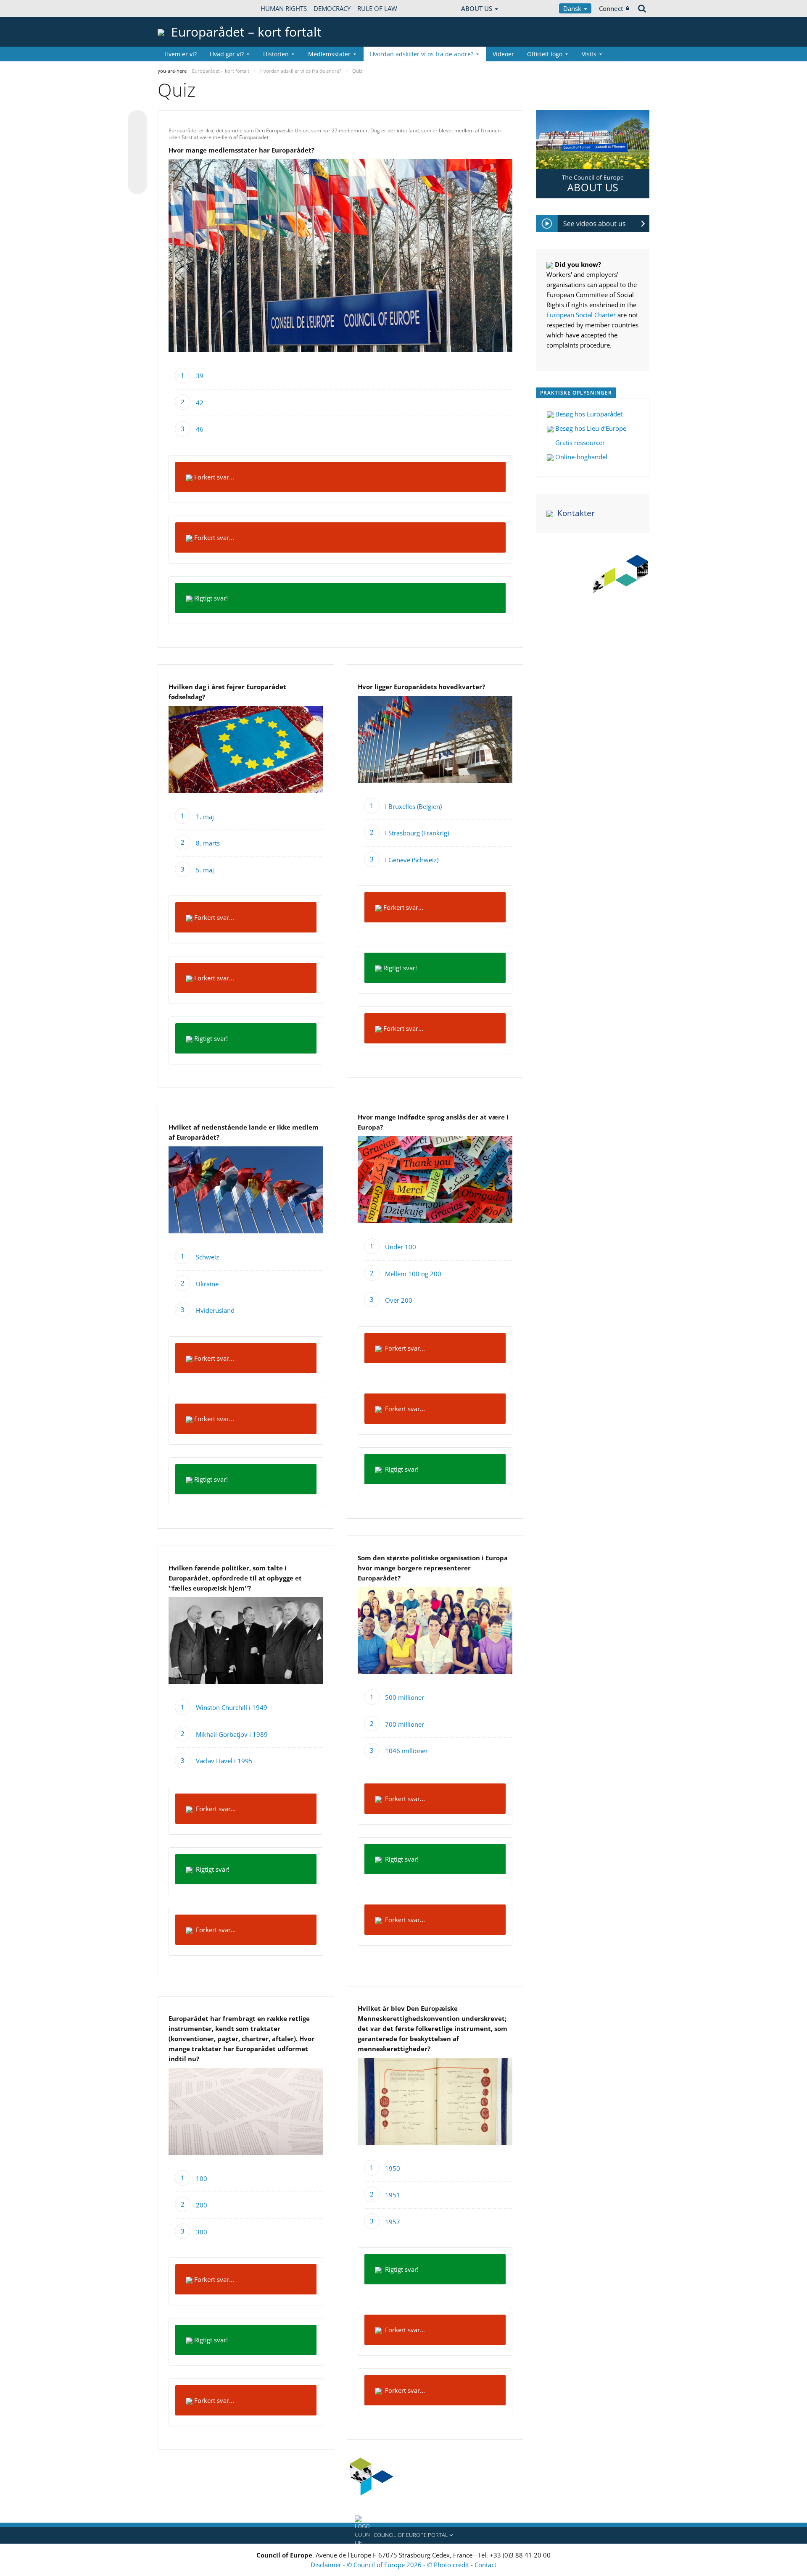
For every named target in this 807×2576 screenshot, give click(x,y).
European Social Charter (581, 315)
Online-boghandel (580, 457)
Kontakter (576, 513)
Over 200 (399, 1300)
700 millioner (405, 1724)
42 (200, 403)
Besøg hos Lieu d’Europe (590, 428)
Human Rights (284, 8)
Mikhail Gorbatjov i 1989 (232, 1734)
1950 (393, 2168)
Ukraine (207, 1284)
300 (202, 2232)
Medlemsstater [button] (329, 54)
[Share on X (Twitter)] (137, 137)
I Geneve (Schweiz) (412, 860)
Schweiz (207, 1257)
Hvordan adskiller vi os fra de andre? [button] (422, 54)
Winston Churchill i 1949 (232, 1707)
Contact (485, 2565)
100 (202, 2178)
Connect (611, 8)
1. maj (205, 817)
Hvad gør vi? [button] (227, 54)
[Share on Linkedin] (137, 169)
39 (200, 376)
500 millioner (405, 1697)
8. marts (208, 843)
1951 (393, 2195)
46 (200, 429)
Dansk (573, 8)
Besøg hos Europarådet (589, 414)
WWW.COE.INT (179, 8)
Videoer (503, 54)
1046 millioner (406, 1751)
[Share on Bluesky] (137, 121)
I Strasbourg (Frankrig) (417, 833)
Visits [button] (589, 54)
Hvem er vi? (181, 54)
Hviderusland (215, 1310)
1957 (393, 2222)
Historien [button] (276, 54)
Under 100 (401, 1247)
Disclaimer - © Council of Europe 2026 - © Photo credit (391, 2565)
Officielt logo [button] (545, 54)
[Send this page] (137, 184)
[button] (403, 2535)
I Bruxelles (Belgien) (413, 806)
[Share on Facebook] (137, 153)
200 (202, 2205)
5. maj (205, 870)
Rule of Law (377, 8)
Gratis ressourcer (579, 443)
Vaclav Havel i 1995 (224, 1761)
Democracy (332, 8)
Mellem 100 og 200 (413, 1274)
